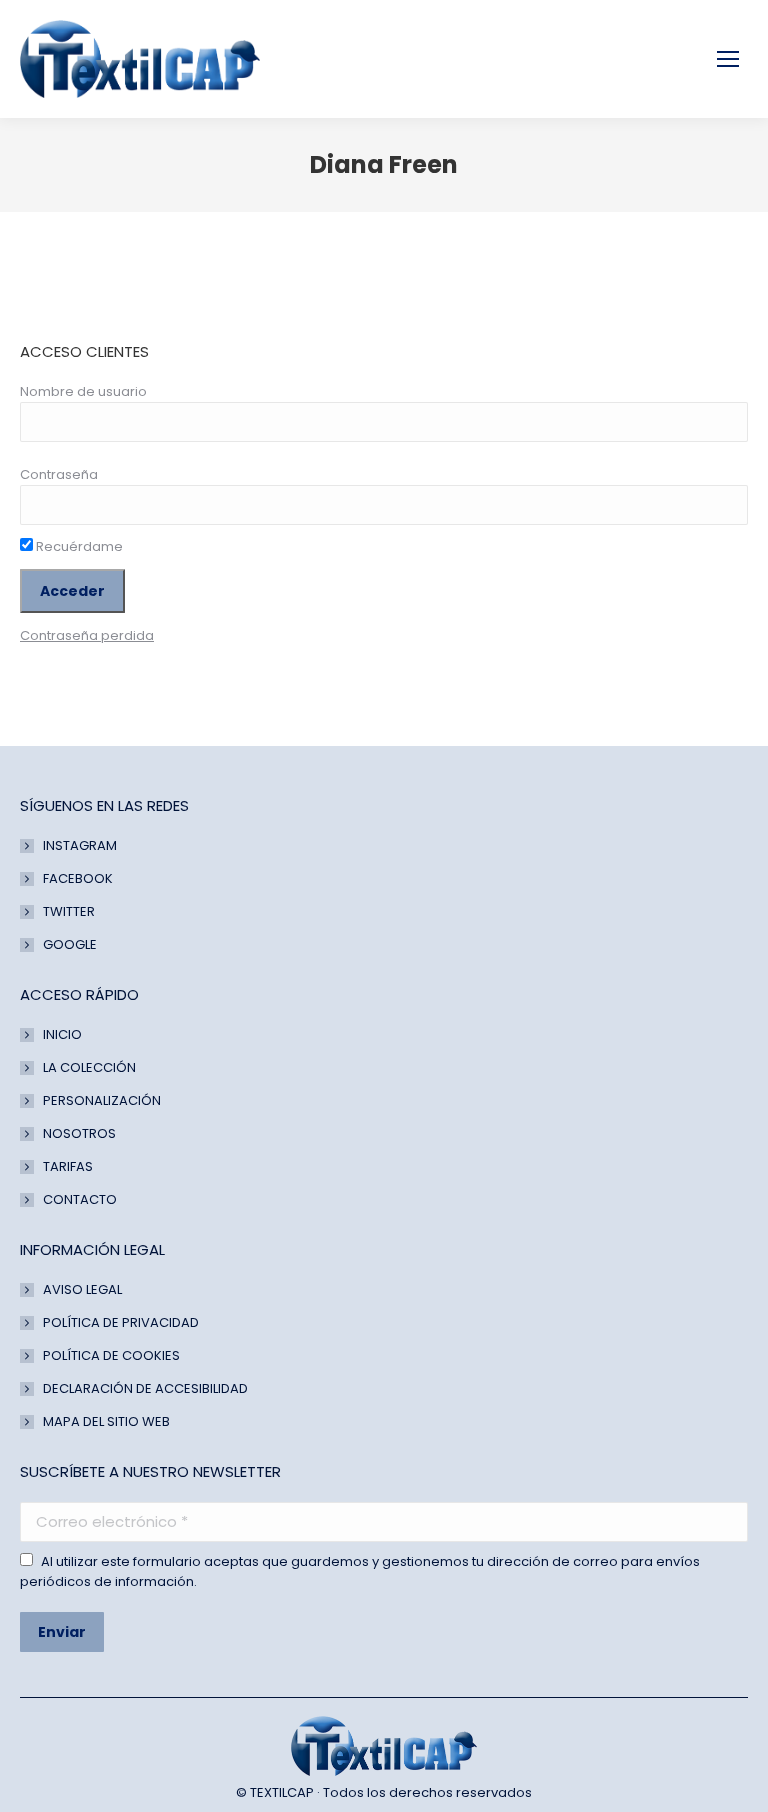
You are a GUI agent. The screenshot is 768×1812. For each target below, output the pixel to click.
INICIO (62, 1034)
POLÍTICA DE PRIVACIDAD (121, 1322)
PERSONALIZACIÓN (102, 1100)
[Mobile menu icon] (728, 59)
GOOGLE (70, 944)
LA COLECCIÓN (89, 1067)
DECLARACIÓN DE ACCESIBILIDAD (145, 1388)
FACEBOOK (78, 878)
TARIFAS (68, 1166)
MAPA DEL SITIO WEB (106, 1421)
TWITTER (69, 911)
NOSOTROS (79, 1133)
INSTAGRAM (80, 845)
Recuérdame (78, 546)
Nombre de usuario (83, 391)
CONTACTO (80, 1199)
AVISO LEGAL (82, 1289)
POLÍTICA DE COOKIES (111, 1355)
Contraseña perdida (87, 635)
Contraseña (59, 474)
